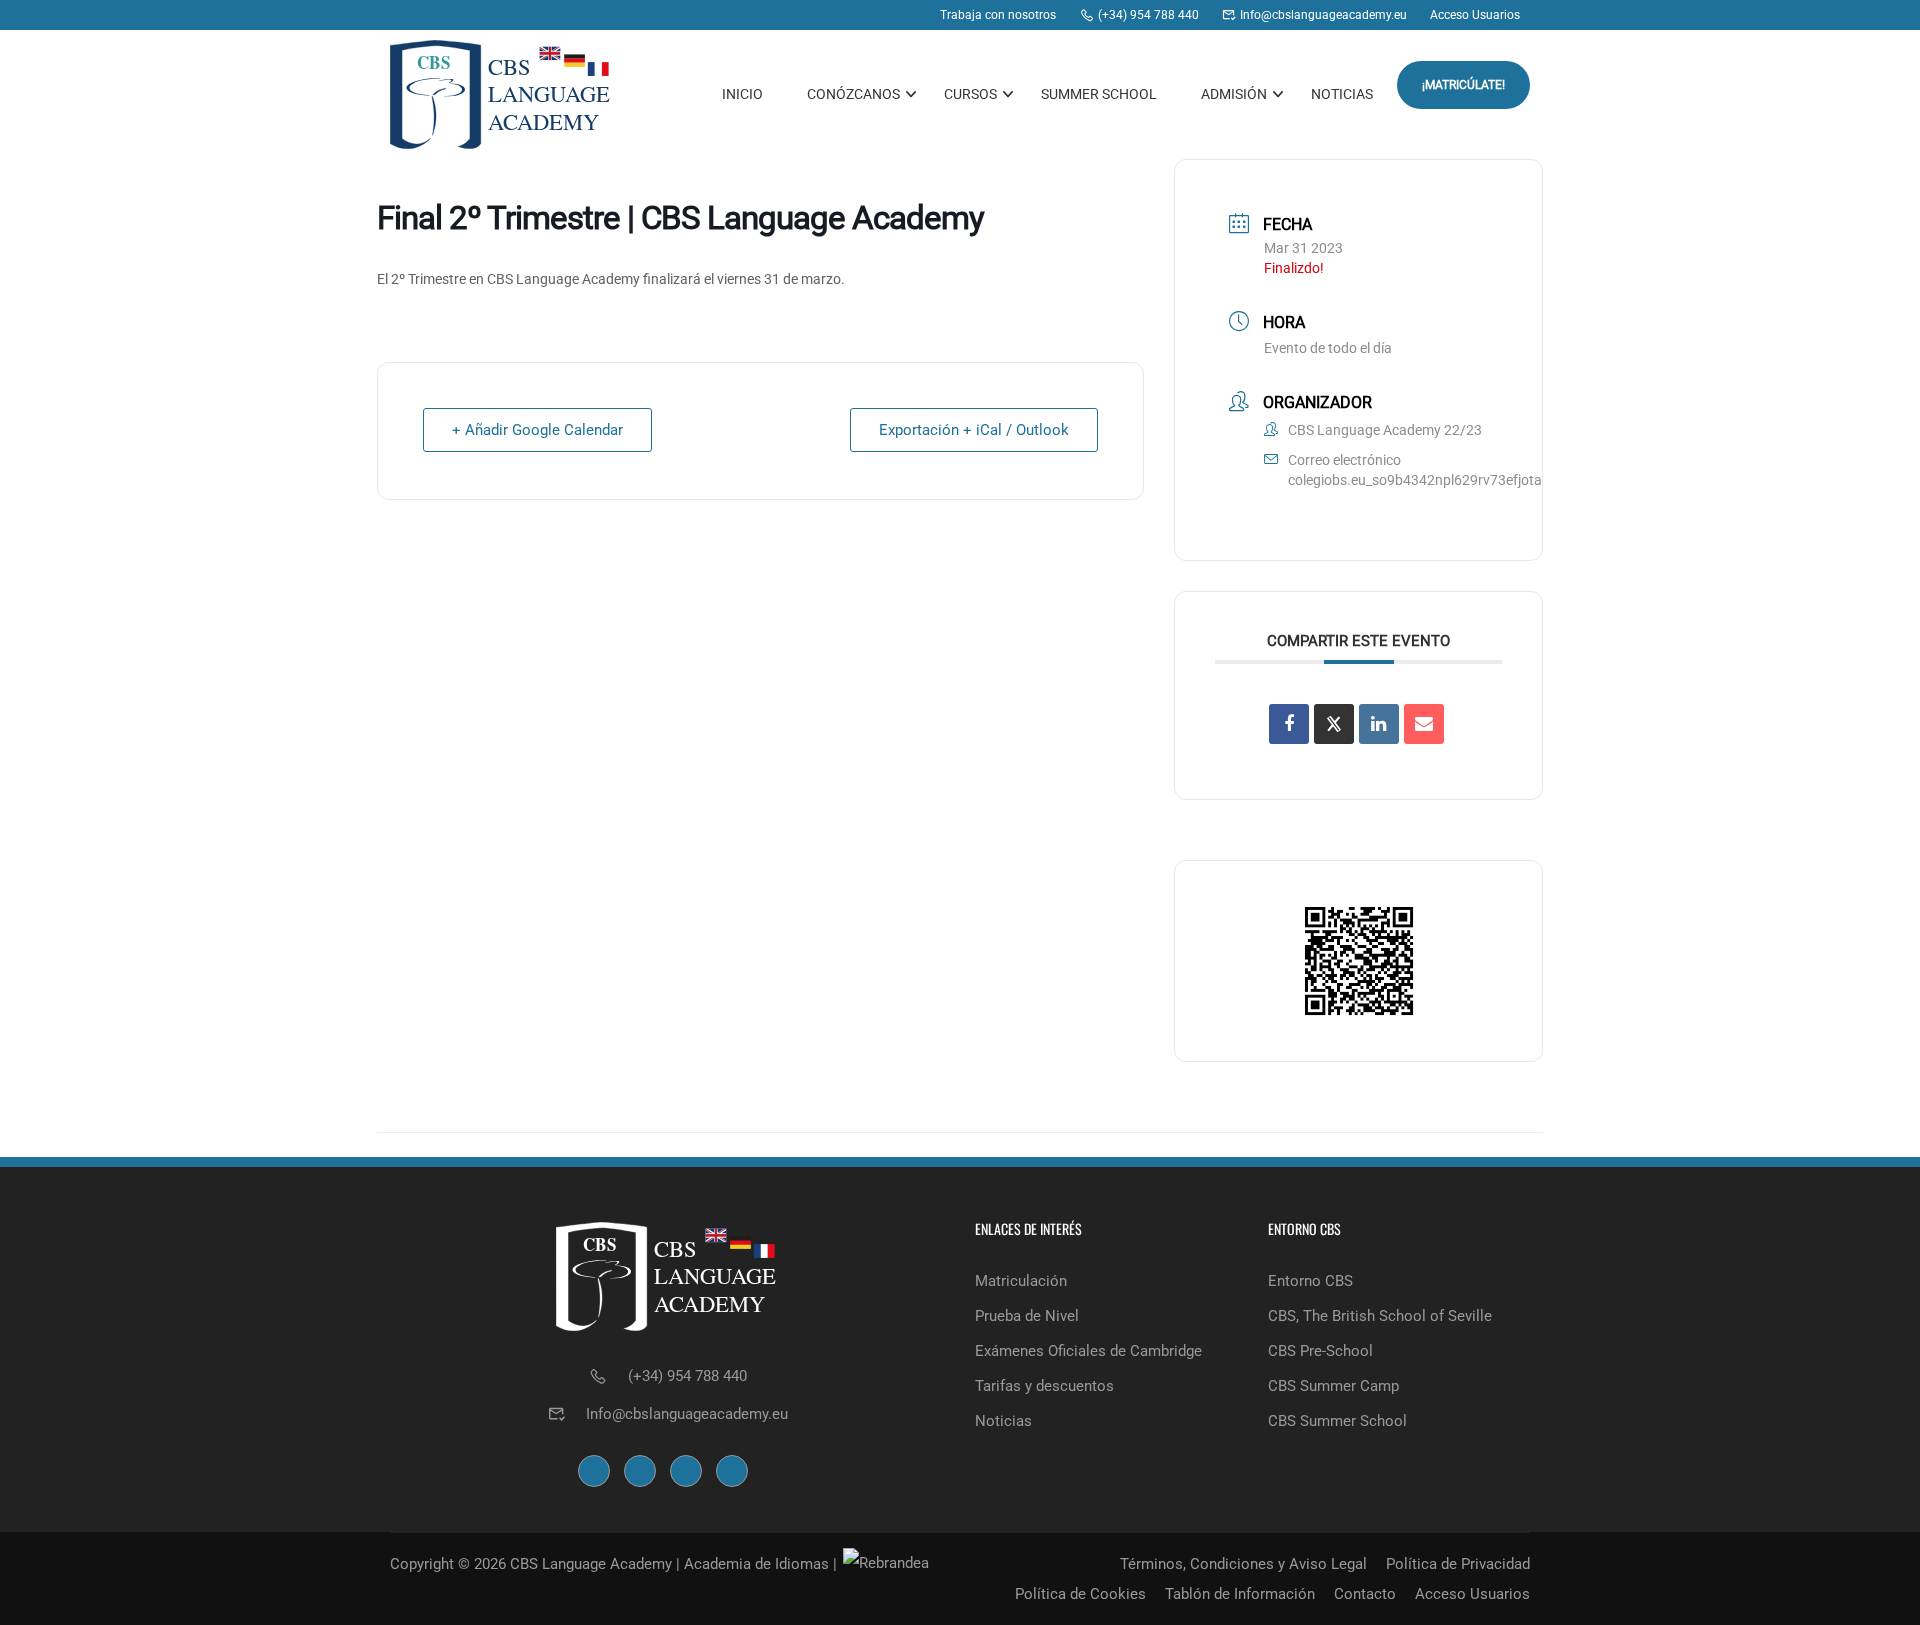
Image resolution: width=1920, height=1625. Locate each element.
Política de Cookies (1080, 1594)
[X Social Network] (1334, 724)
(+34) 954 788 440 (687, 1376)
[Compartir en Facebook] (1289, 724)
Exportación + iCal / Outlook (974, 430)
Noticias (1342, 94)
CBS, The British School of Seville (1380, 1316)
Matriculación (1021, 1281)
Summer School (1099, 94)
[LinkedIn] (1379, 724)
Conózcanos (853, 94)
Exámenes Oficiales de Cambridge (1088, 1351)
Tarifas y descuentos (1044, 1386)
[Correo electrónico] (1424, 724)
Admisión (1234, 94)
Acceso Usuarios (1472, 1594)
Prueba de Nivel (1027, 1316)
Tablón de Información (1240, 1594)
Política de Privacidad (1458, 1564)
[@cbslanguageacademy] (833, 15)
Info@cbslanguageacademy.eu (687, 1414)
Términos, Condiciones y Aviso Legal (1243, 1564)
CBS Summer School (1337, 1421)
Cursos (970, 94)
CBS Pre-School (1320, 1351)
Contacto (1365, 1594)
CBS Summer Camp (1333, 1386)
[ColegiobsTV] (909, 15)
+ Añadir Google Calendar (537, 430)
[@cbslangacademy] (871, 15)
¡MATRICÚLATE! (1463, 85)
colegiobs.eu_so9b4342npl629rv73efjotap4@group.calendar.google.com (1515, 480)
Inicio (742, 94)
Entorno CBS (1310, 1281)
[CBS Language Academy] (795, 15)
